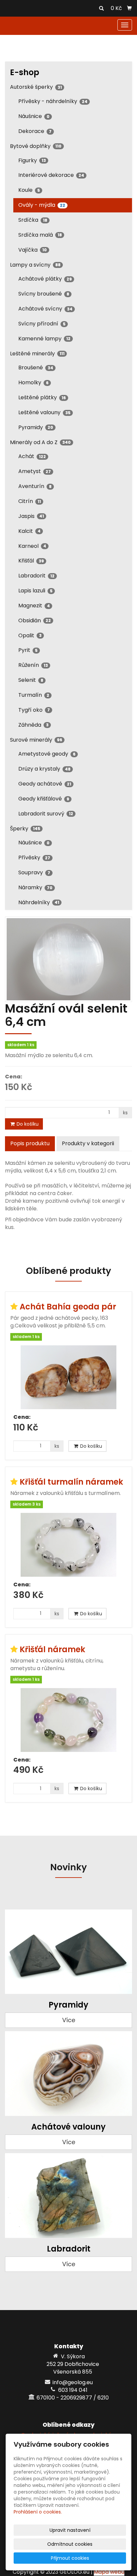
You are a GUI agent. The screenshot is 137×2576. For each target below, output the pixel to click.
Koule (29, 190)
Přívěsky (34, 858)
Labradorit (36, 576)
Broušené (36, 368)
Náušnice (34, 116)
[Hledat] (101, 9)
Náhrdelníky (39, 902)
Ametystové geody (47, 754)
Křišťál (31, 561)
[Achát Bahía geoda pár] (68, 1377)
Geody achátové (45, 784)
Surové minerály (36, 740)
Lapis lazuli (35, 591)
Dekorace (35, 131)
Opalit (30, 635)
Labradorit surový (46, 814)
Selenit (31, 680)
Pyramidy (36, 427)
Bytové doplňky (36, 146)
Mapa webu (109, 2572)
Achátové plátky (45, 279)
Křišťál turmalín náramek (71, 1482)
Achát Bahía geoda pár (68, 1307)
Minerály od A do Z (40, 442)
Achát (32, 456)
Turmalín (34, 695)
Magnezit (34, 606)
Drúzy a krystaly (44, 769)
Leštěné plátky (42, 397)
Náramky (35, 887)
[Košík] (129, 8)
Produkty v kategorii (88, 1143)
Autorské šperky (36, 87)
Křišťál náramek (52, 1649)
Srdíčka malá (40, 235)
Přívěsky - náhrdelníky (53, 101)
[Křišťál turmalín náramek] (68, 1545)
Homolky (33, 382)
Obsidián (35, 620)
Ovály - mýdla (42, 205)
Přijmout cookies (70, 2558)
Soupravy (34, 872)
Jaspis (31, 516)
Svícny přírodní (42, 324)
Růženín (33, 665)
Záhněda (33, 725)
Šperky (25, 829)
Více (69, 2020)
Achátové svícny (45, 309)
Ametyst (35, 471)
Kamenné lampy (44, 339)
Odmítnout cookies (70, 2544)
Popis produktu (30, 1143)
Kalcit (29, 531)
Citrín (30, 501)
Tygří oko (34, 710)
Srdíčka (33, 220)
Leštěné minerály (37, 354)
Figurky (32, 160)
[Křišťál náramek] (68, 1720)
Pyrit (28, 650)
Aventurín (35, 486)
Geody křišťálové (44, 799)
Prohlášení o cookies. (38, 2512)
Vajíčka (33, 250)
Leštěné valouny (44, 412)
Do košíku (27, 1124)
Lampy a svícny (35, 265)
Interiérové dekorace (51, 175)
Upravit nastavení (70, 2530)
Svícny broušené (44, 294)
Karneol (32, 546)
